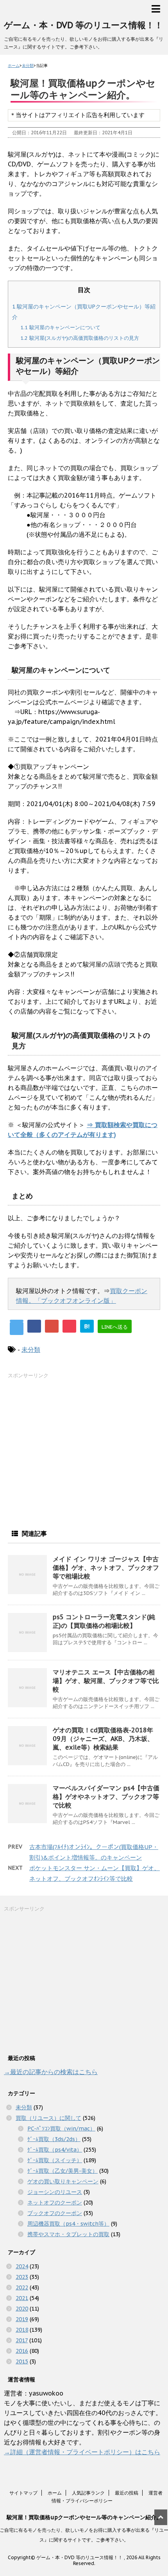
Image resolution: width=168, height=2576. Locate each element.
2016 (22, 2351)
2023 (22, 2277)
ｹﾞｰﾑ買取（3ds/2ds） (54, 2139)
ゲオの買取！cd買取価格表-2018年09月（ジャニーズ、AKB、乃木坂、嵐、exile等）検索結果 (103, 1739)
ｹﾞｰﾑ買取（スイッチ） (55, 2160)
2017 (22, 2340)
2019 (22, 2319)
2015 (22, 2361)
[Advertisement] (66, 1449)
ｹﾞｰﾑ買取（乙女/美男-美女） (63, 2171)
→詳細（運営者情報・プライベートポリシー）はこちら (82, 2452)
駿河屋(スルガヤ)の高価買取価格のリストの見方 (80, 338)
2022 (22, 2287)
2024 (22, 2266)
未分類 (31, 1349)
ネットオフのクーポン (55, 2203)
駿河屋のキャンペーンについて (60, 327)
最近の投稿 (127, 2493)
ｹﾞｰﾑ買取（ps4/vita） (55, 2150)
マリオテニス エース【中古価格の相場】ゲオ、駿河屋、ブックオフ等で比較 (106, 1681)
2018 (22, 2330)
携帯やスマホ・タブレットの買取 (68, 2234)
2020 (22, 2309)
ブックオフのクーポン (55, 2213)
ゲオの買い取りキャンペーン (63, 2181)
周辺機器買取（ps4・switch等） (68, 2224)
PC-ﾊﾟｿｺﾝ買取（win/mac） (61, 2129)
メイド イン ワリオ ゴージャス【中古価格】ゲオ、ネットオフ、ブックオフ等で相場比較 (106, 1568)
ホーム (55, 2493)
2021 (22, 2298)
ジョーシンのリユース (55, 2192)
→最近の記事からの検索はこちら (51, 2072)
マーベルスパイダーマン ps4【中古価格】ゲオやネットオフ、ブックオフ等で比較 (106, 1797)
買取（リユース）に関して (48, 2118)
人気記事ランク (88, 2493)
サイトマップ (23, 2493)
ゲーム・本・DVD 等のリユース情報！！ (83, 25)
